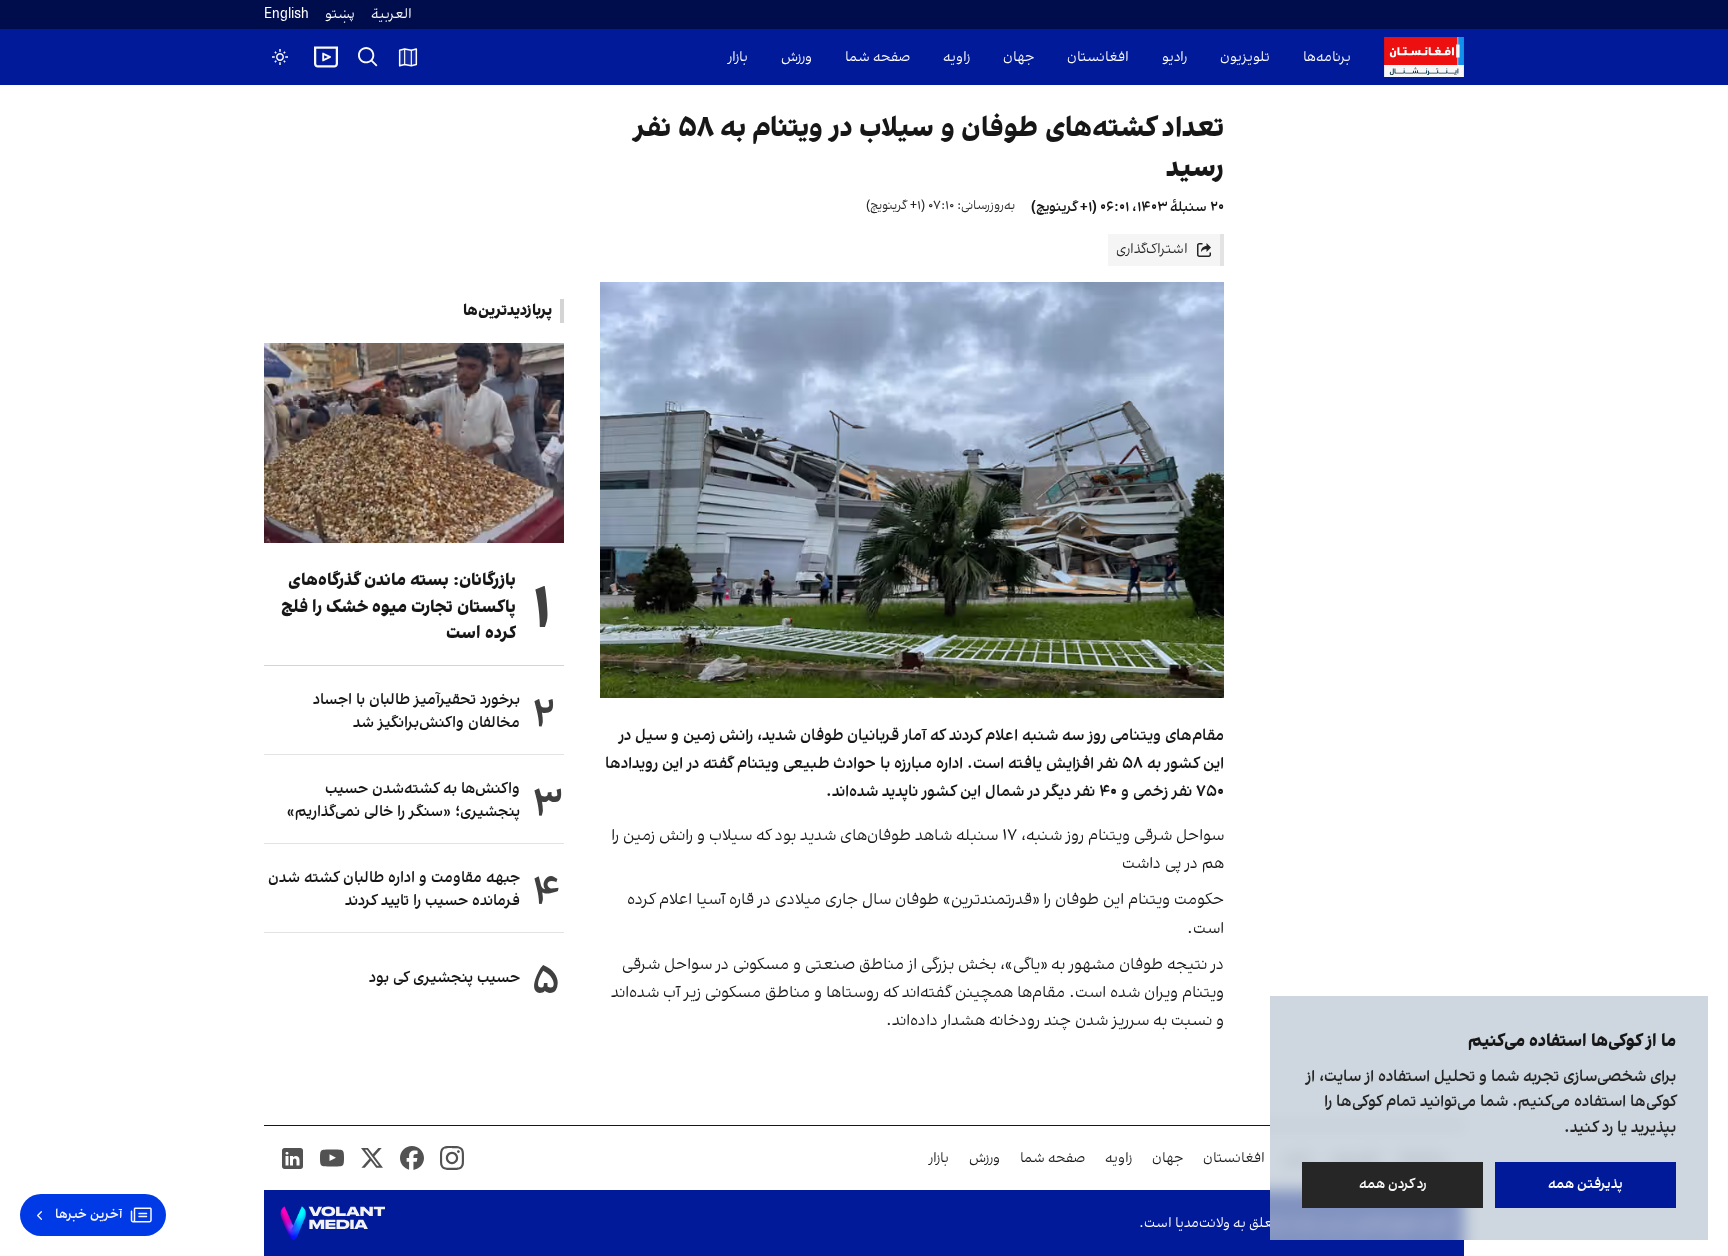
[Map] (408, 57)
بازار (738, 57)
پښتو (340, 14)
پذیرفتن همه (1585, 1184)
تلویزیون (1245, 57)
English (286, 14)
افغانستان (1098, 57)
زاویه (956, 57)
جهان (1018, 57)
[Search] (368, 57)
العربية (391, 14)
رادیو (1174, 57)
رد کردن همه (1393, 1184)
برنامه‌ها (1327, 57)
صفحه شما (877, 57)
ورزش (796, 57)
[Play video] (326, 57)
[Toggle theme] (280, 57)
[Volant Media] (332, 1223)
